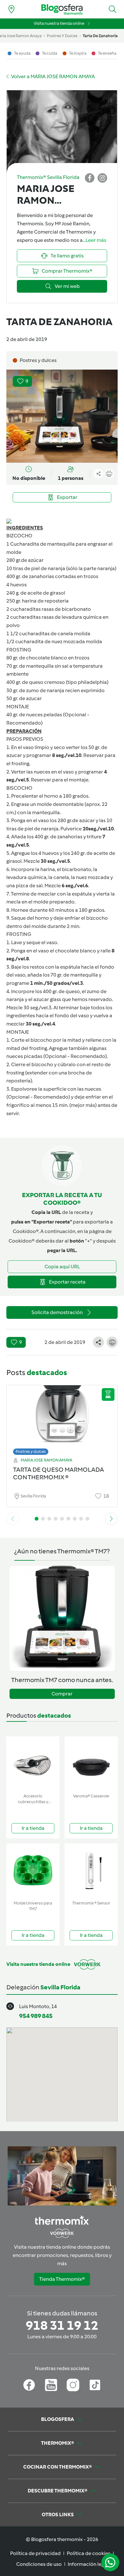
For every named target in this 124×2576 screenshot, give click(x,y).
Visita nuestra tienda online (59, 23)
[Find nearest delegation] (11, 9)
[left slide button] (13, 1519)
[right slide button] (111, 1519)
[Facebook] (29, 2385)
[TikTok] (95, 2385)
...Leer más (94, 240)
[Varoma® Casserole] (91, 1764)
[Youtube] (51, 2385)
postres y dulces (62, 36)
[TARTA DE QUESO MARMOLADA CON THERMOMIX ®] (62, 1418)
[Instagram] (73, 2385)
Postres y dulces (31, 1452)
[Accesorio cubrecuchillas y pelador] (33, 1764)
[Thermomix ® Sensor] (91, 1871)
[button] (113, 9)
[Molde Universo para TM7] (33, 1871)
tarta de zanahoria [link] (100, 36)
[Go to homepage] (62, 9)
